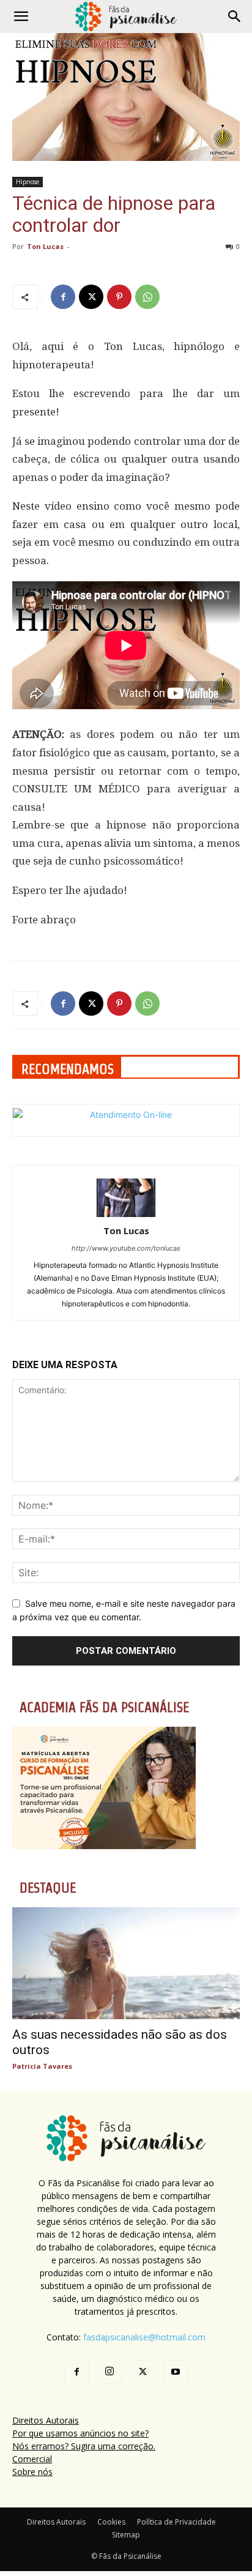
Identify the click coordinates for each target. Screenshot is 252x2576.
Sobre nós (32, 2472)
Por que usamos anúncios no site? (80, 2433)
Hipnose (28, 182)
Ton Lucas (45, 246)
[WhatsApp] (147, 297)
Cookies (111, 2522)
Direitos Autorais (46, 2420)
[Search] (235, 17)
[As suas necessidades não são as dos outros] (126, 1963)
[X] (91, 297)
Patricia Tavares (42, 2066)
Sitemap (126, 2535)
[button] (21, 17)
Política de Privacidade (176, 2522)
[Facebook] (63, 297)
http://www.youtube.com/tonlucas (126, 1248)
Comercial (32, 2459)
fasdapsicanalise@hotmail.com (144, 2337)
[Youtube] (176, 2372)
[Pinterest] (119, 297)
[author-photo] (126, 1214)
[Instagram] (109, 2372)
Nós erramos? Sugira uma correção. (84, 2446)
